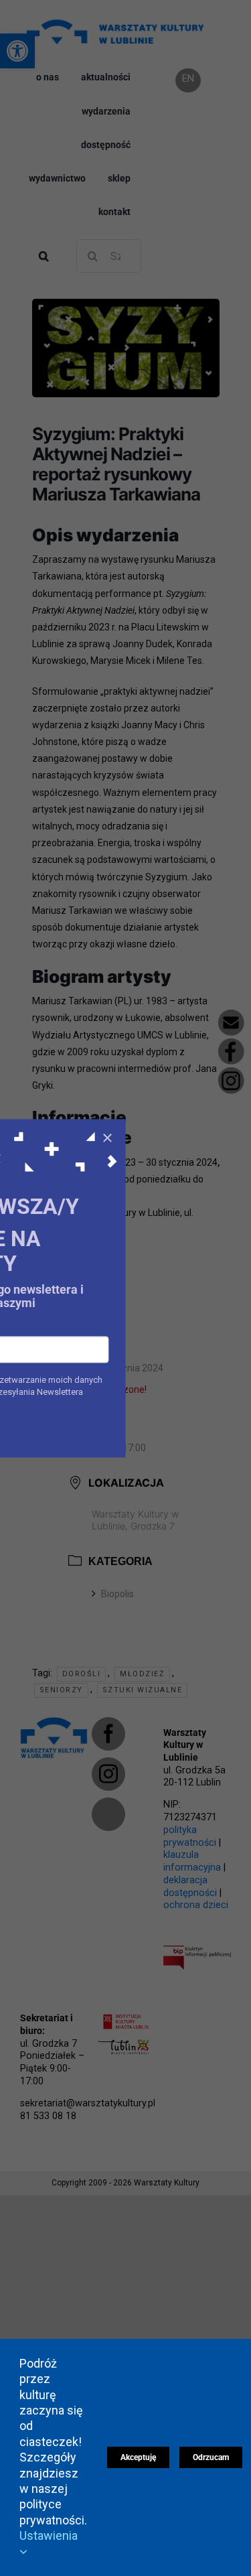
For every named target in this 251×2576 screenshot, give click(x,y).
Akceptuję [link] (138, 2457)
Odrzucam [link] (211, 2457)
